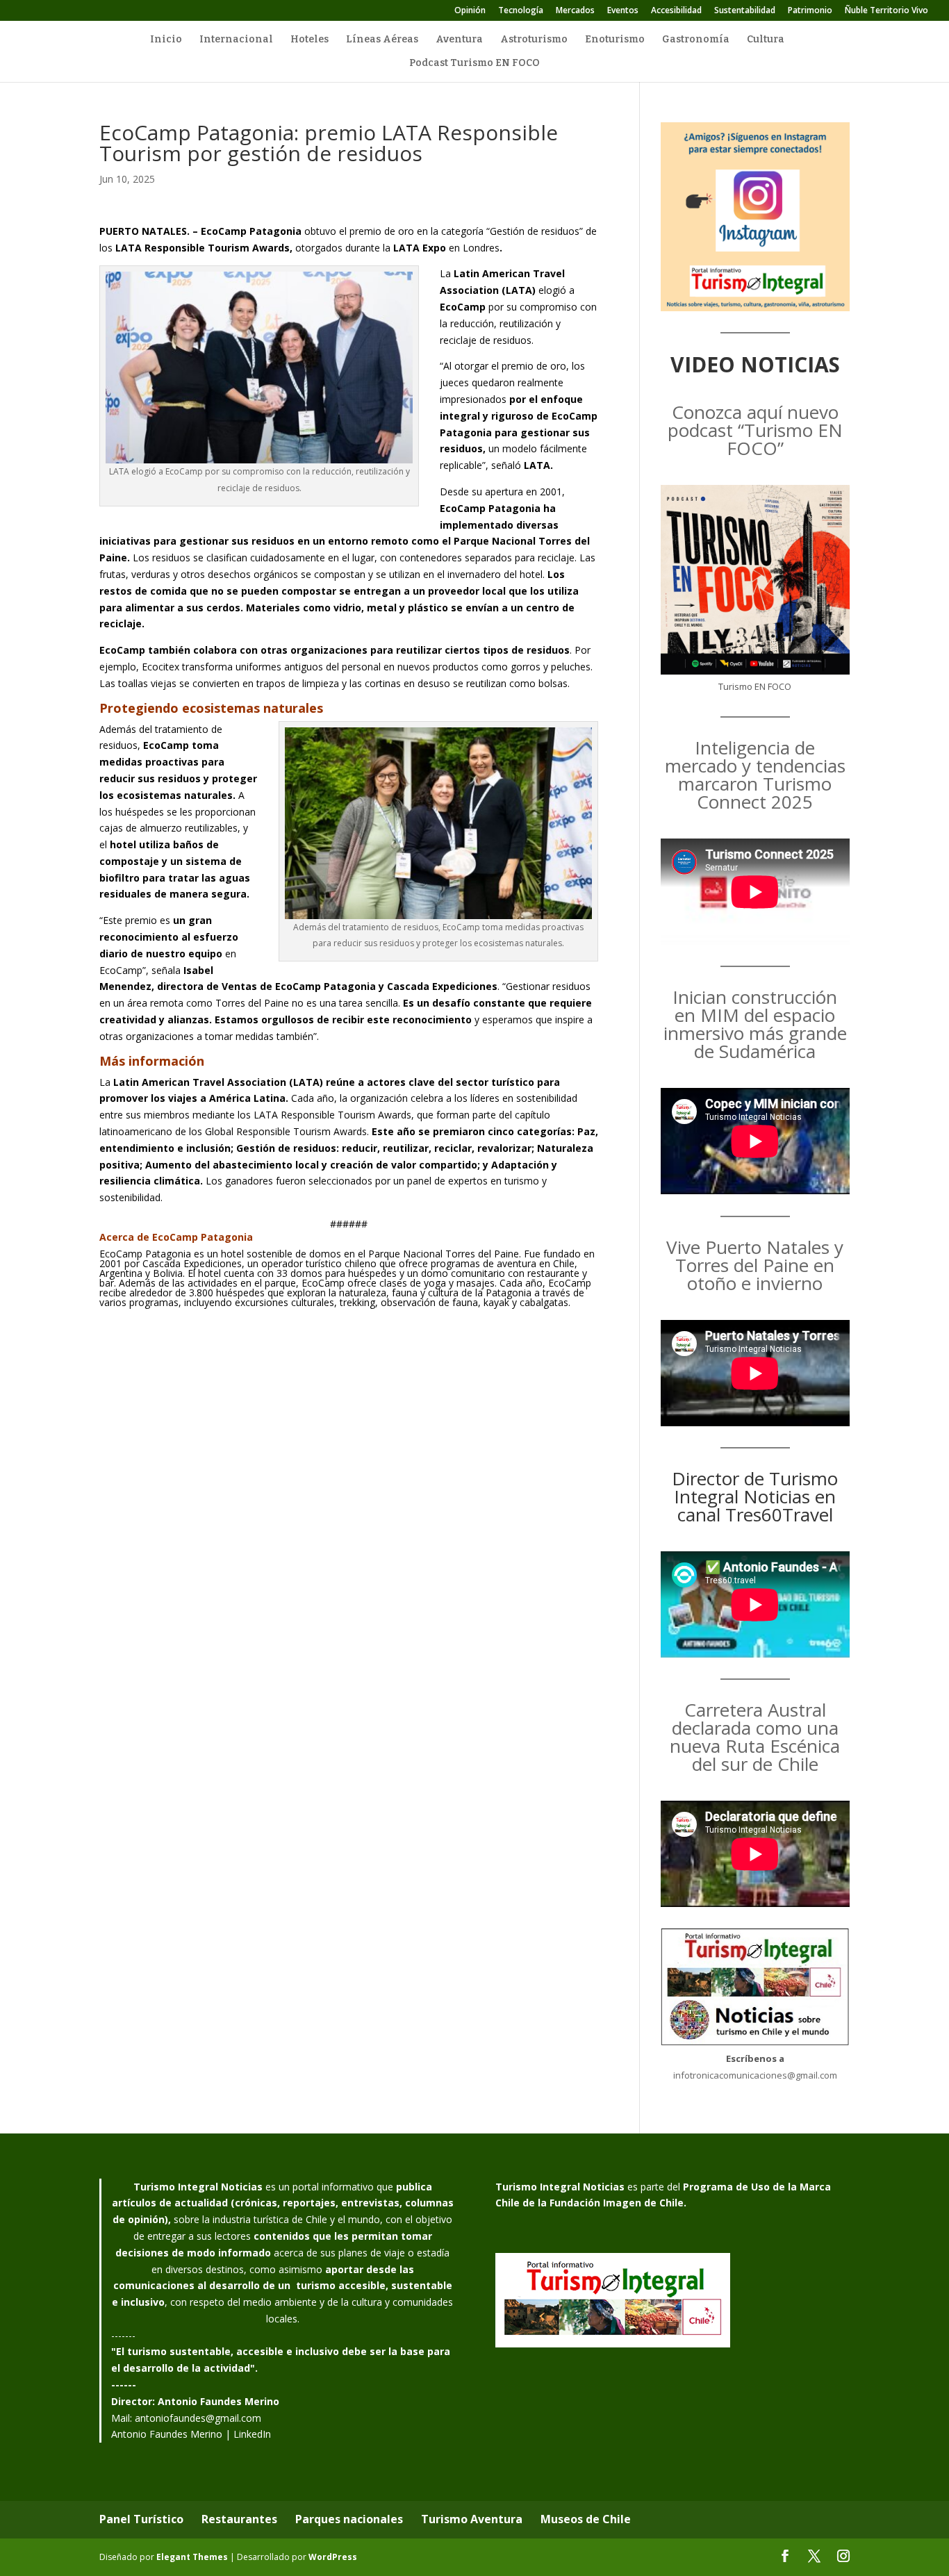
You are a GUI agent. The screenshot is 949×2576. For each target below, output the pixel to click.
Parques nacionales (349, 2519)
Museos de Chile (586, 2519)
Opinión (470, 11)
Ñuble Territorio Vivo (886, 11)
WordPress (333, 2557)
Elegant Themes (192, 2557)
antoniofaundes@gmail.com (198, 2418)
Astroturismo (534, 40)
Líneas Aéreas (382, 40)
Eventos (623, 11)
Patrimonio (810, 11)
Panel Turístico (141, 2519)
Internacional (236, 40)
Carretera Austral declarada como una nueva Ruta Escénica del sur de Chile (755, 1737)
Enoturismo (615, 40)
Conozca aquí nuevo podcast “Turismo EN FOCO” (755, 430)
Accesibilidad (676, 11)
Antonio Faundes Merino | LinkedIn (191, 2434)
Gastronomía (696, 40)
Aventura (459, 40)
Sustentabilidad (745, 11)
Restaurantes (239, 2519)
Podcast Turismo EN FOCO (474, 64)
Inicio (166, 40)
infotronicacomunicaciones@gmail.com (755, 2075)
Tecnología (521, 11)
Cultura (766, 40)
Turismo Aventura (472, 2519)
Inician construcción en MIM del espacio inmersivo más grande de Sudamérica (755, 1024)
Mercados (575, 11)
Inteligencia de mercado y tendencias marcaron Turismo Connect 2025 (755, 775)
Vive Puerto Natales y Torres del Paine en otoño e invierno (755, 1265)
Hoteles (310, 40)
